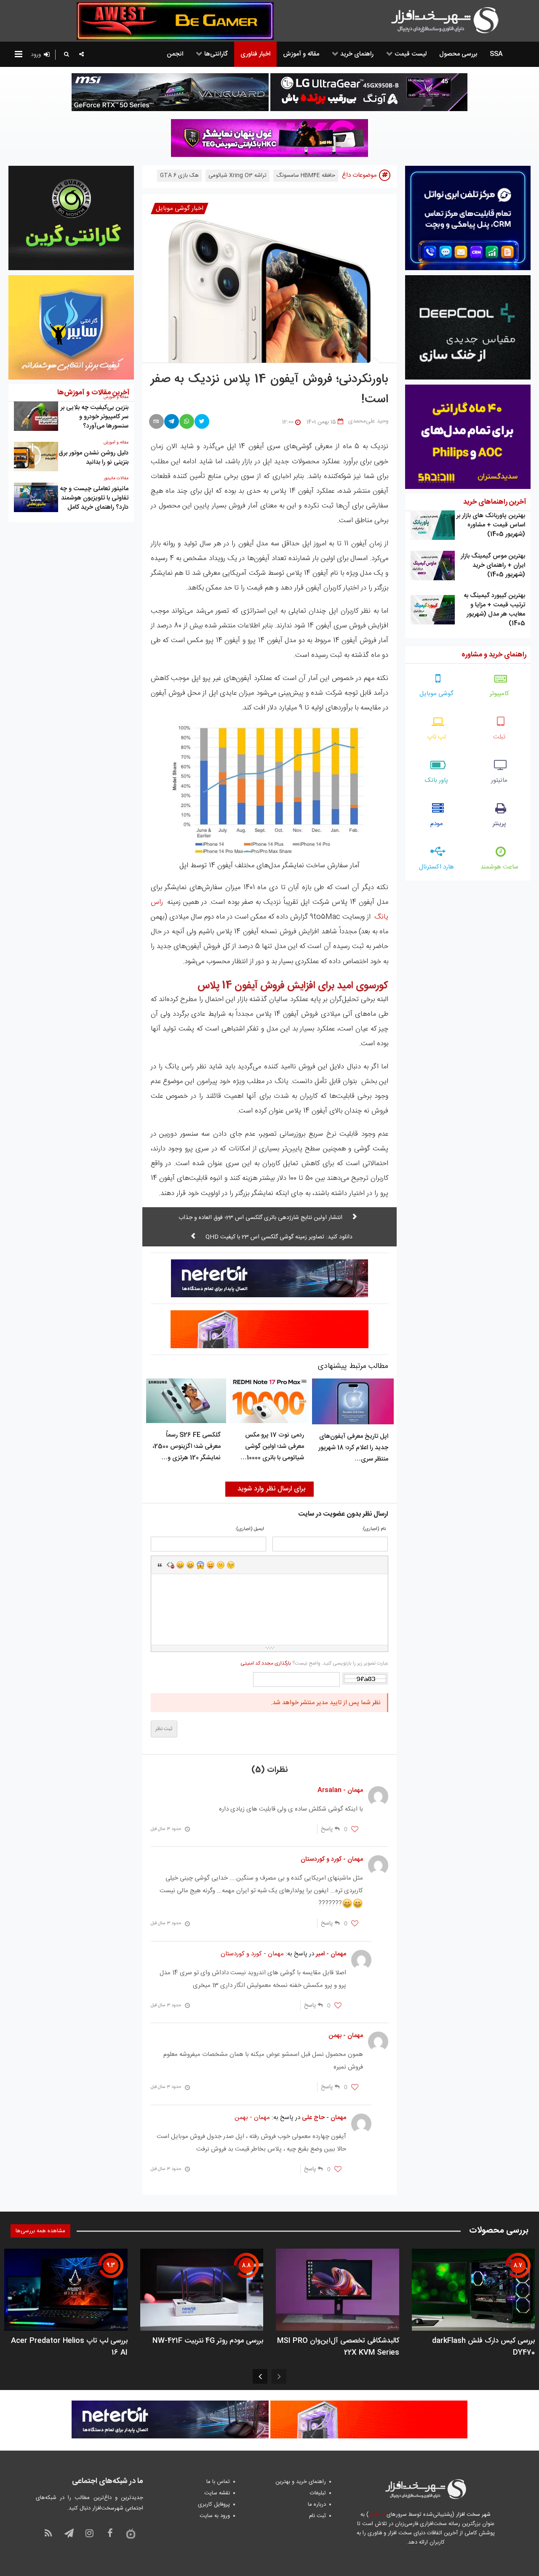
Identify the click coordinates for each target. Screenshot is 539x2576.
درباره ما (317, 2504)
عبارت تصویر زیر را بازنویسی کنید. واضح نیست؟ (314, 1663)
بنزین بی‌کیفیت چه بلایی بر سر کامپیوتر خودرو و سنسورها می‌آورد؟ (95, 417)
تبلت (499, 737)
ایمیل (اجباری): (249, 1529)
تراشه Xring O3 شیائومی (237, 175)
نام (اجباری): (374, 1529)
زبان (211, 1565)
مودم (437, 824)
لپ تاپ (436, 737)
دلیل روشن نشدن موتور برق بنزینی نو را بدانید (93, 458)
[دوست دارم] (355, 1830)
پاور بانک (436, 780)
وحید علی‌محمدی (368, 421)
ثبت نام (318, 2516)
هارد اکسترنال (436, 867)
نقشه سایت (217, 2493)
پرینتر (499, 824)
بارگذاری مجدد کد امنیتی (266, 1663)
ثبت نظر (164, 1729)
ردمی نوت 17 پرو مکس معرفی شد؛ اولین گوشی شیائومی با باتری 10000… (272, 1446)
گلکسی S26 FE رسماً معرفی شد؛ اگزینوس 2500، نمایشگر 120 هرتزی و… (187, 1446)
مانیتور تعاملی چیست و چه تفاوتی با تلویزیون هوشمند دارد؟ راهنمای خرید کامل (94, 498)
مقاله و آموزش (116, 443)
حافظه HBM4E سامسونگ (306, 175)
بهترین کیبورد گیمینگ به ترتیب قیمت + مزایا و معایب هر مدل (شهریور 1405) (494, 609)
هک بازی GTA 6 (179, 175)
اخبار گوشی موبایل (180, 208)
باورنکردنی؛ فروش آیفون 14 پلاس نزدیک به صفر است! (270, 390)
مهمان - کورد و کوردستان (252, 1954)
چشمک (231, 1565)
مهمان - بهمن (252, 2118)
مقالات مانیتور (116, 478)
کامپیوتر (499, 694)
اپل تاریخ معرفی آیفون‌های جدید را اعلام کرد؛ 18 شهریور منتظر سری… (353, 1448)
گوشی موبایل (436, 694)
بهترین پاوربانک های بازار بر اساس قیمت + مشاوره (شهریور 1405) (491, 525)
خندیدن (180, 1565)
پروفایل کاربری (214, 2504)
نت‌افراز (377, 2515)
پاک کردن (170, 1565)
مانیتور (499, 780)
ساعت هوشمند (499, 867)
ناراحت (221, 1565)
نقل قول (160, 1565)
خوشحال (190, 1565)
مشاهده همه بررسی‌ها (40, 2231)
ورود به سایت (215, 2516)
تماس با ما (218, 2482)
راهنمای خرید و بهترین (301, 2482)
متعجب (200, 1565)
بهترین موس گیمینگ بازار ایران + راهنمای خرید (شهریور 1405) (493, 565)
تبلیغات (318, 2493)
